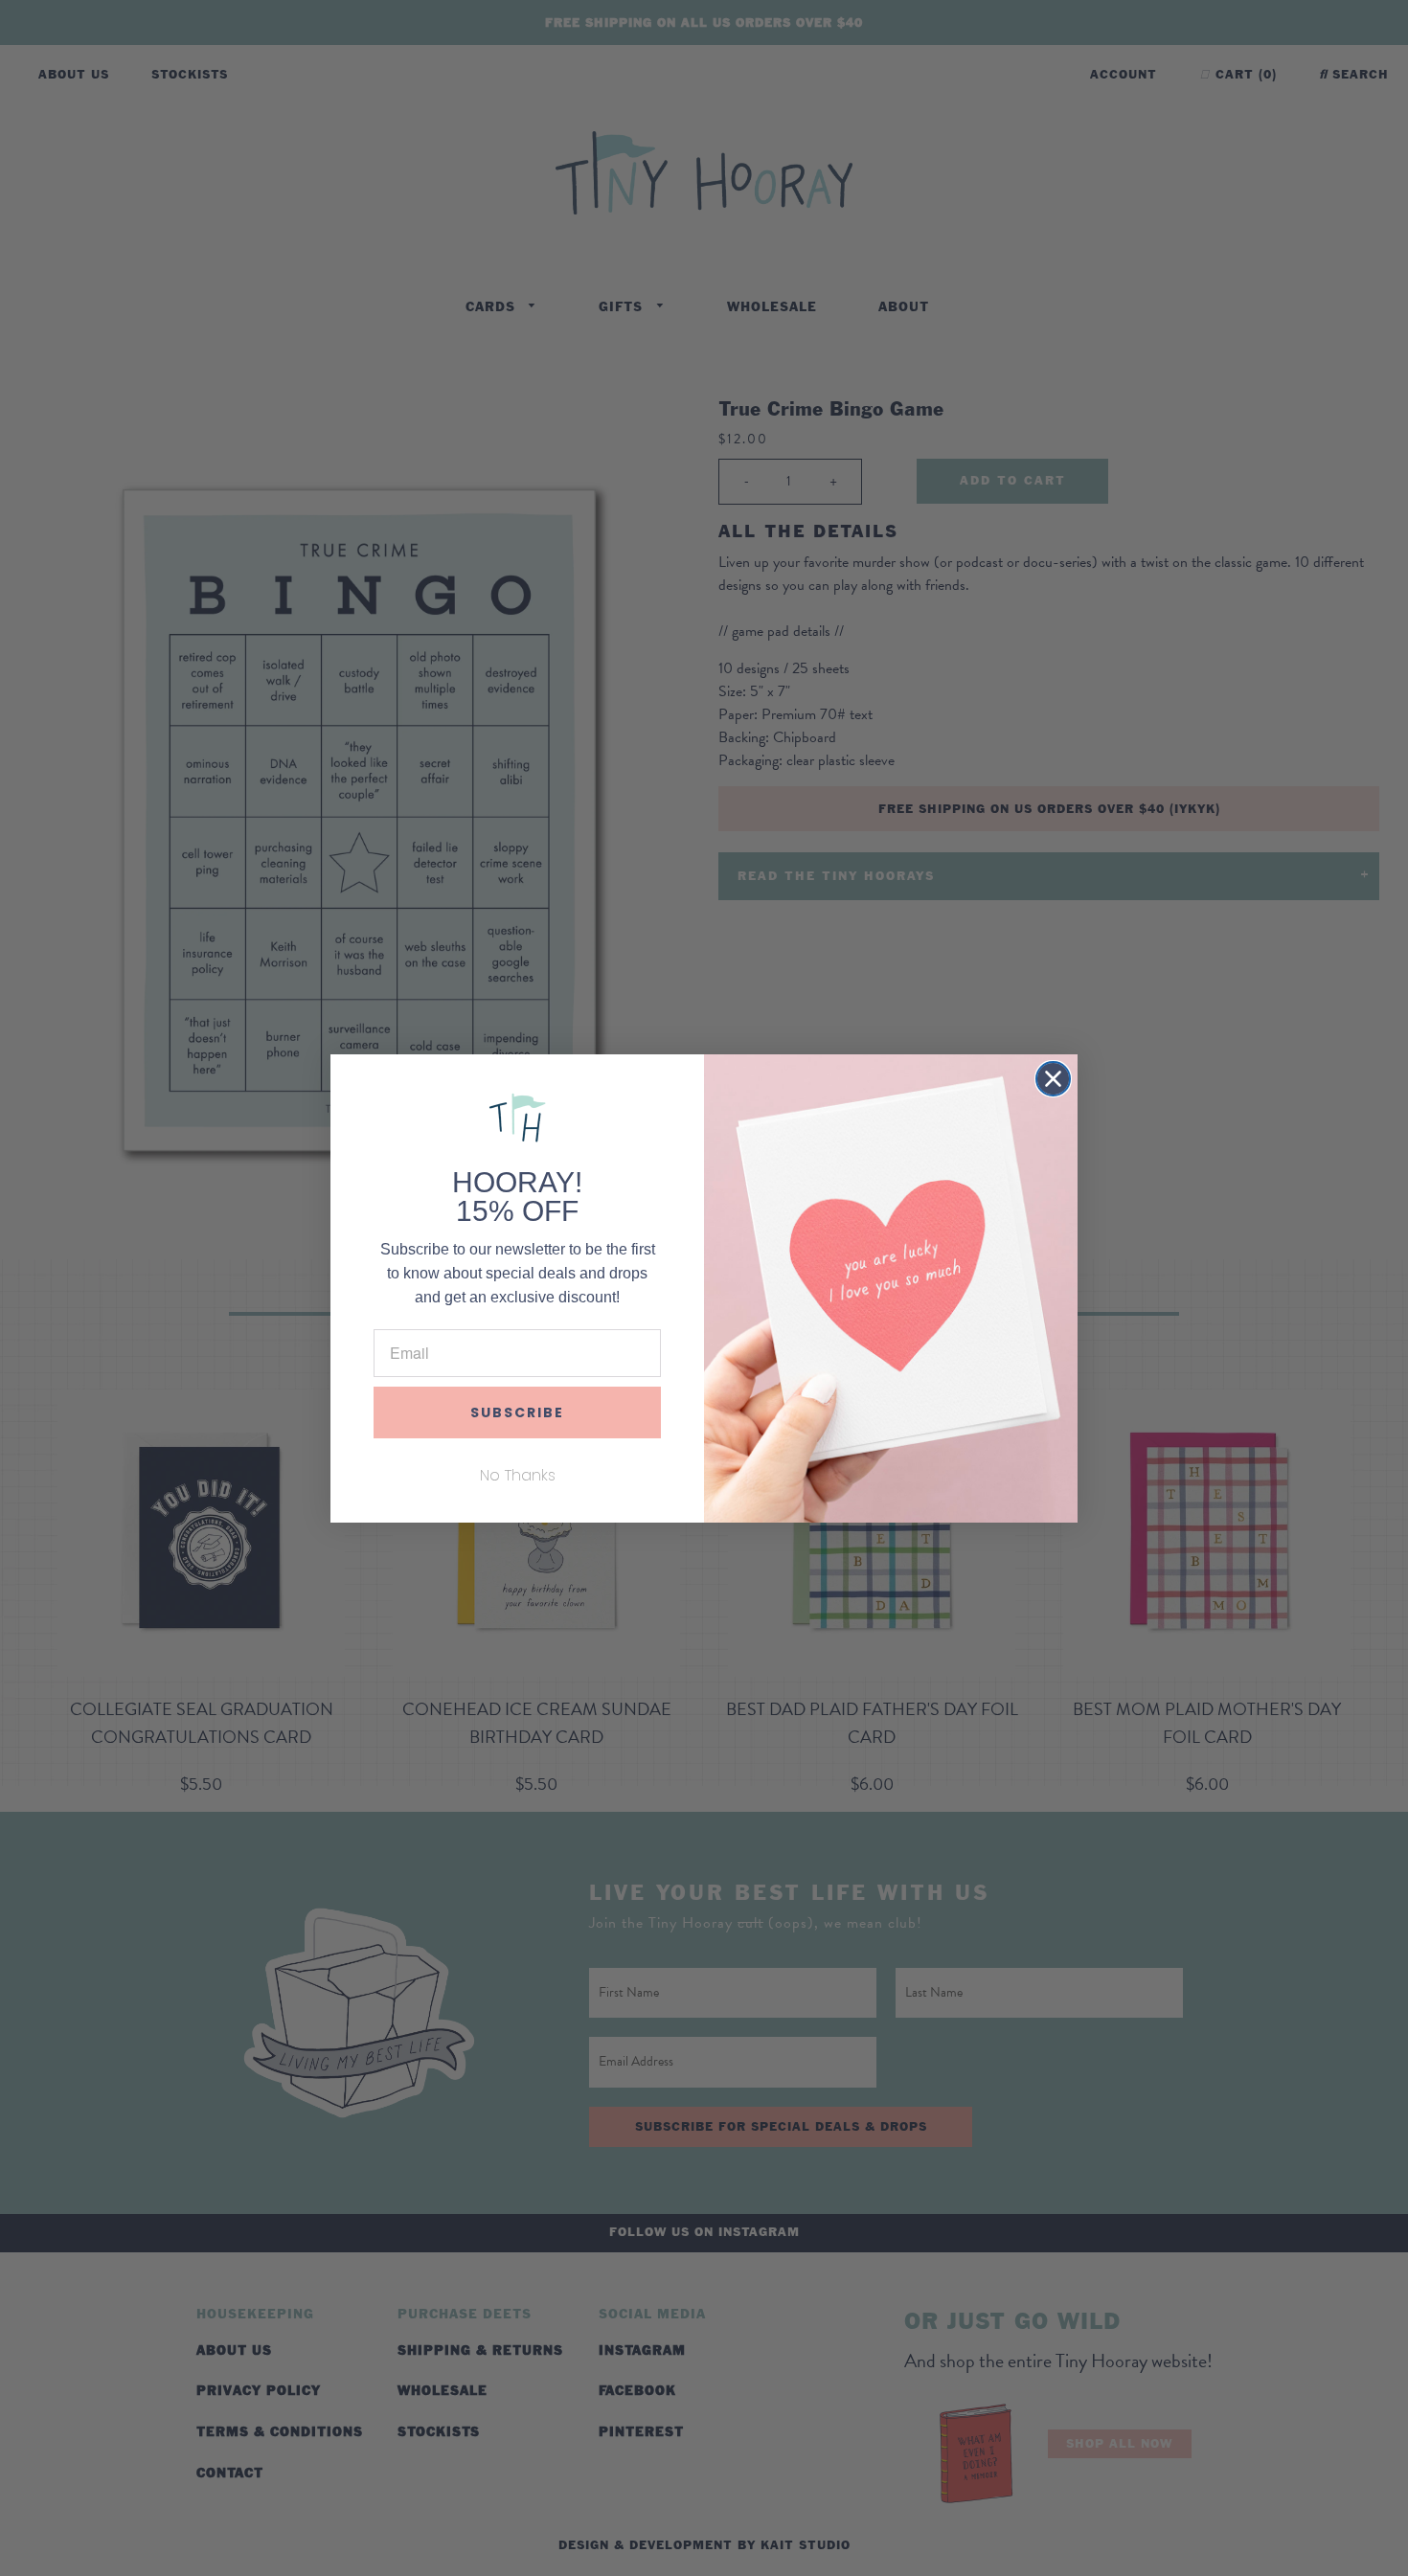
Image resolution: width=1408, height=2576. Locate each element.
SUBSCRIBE (517, 1412)
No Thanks (518, 1475)
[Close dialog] (1053, 1079)
